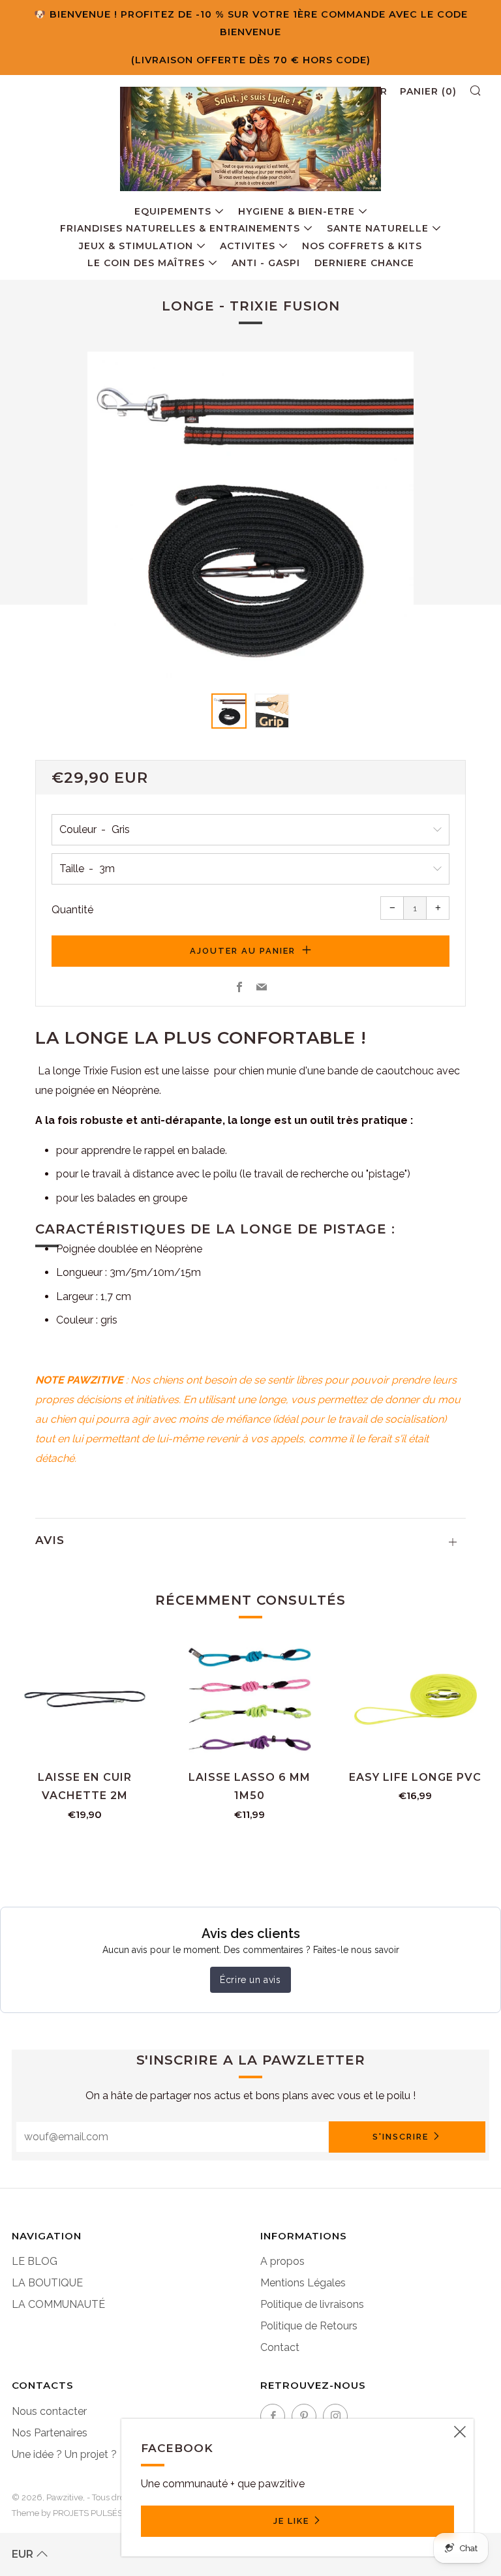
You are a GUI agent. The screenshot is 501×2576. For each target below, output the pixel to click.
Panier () (428, 91)
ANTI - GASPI (266, 263)
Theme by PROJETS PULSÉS (67, 2513)
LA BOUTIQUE (47, 2283)
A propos (282, 2261)
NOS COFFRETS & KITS (362, 246)
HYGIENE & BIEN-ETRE (296, 211)
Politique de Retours (309, 2326)
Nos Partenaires (50, 2433)
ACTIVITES (248, 246)
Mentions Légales (303, 2283)
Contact (280, 2347)
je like (291, 2521)
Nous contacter (49, 2411)
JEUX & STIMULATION (136, 246)
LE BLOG (35, 2261)
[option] (250, 515)
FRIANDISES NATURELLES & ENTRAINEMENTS (180, 228)
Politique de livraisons (312, 2304)
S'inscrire (401, 2137)
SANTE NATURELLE (378, 228)
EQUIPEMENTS (173, 211)
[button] (229, 711)
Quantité (72, 910)
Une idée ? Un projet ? (64, 2454)
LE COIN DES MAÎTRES (146, 263)
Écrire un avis (250, 1980)
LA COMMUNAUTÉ (58, 2304)
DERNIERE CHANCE (364, 263)
